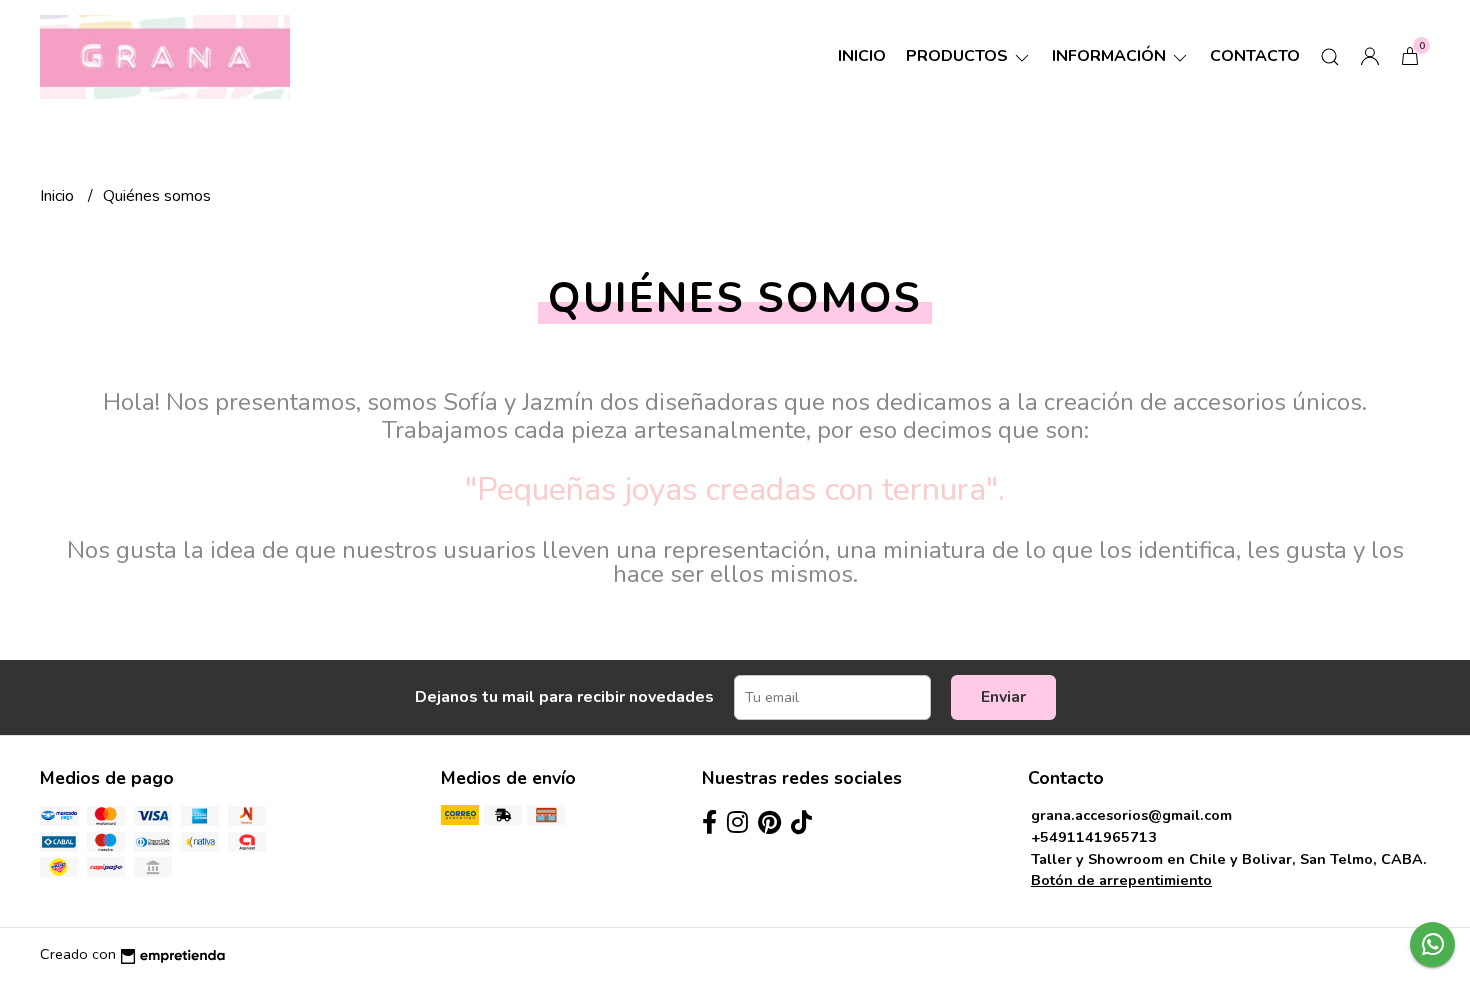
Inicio (862, 56)
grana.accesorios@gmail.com (1131, 815)
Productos (959, 56)
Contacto (1255, 56)
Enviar (1003, 697)
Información (1111, 56)
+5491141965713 (1094, 837)
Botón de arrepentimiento (1121, 880)
